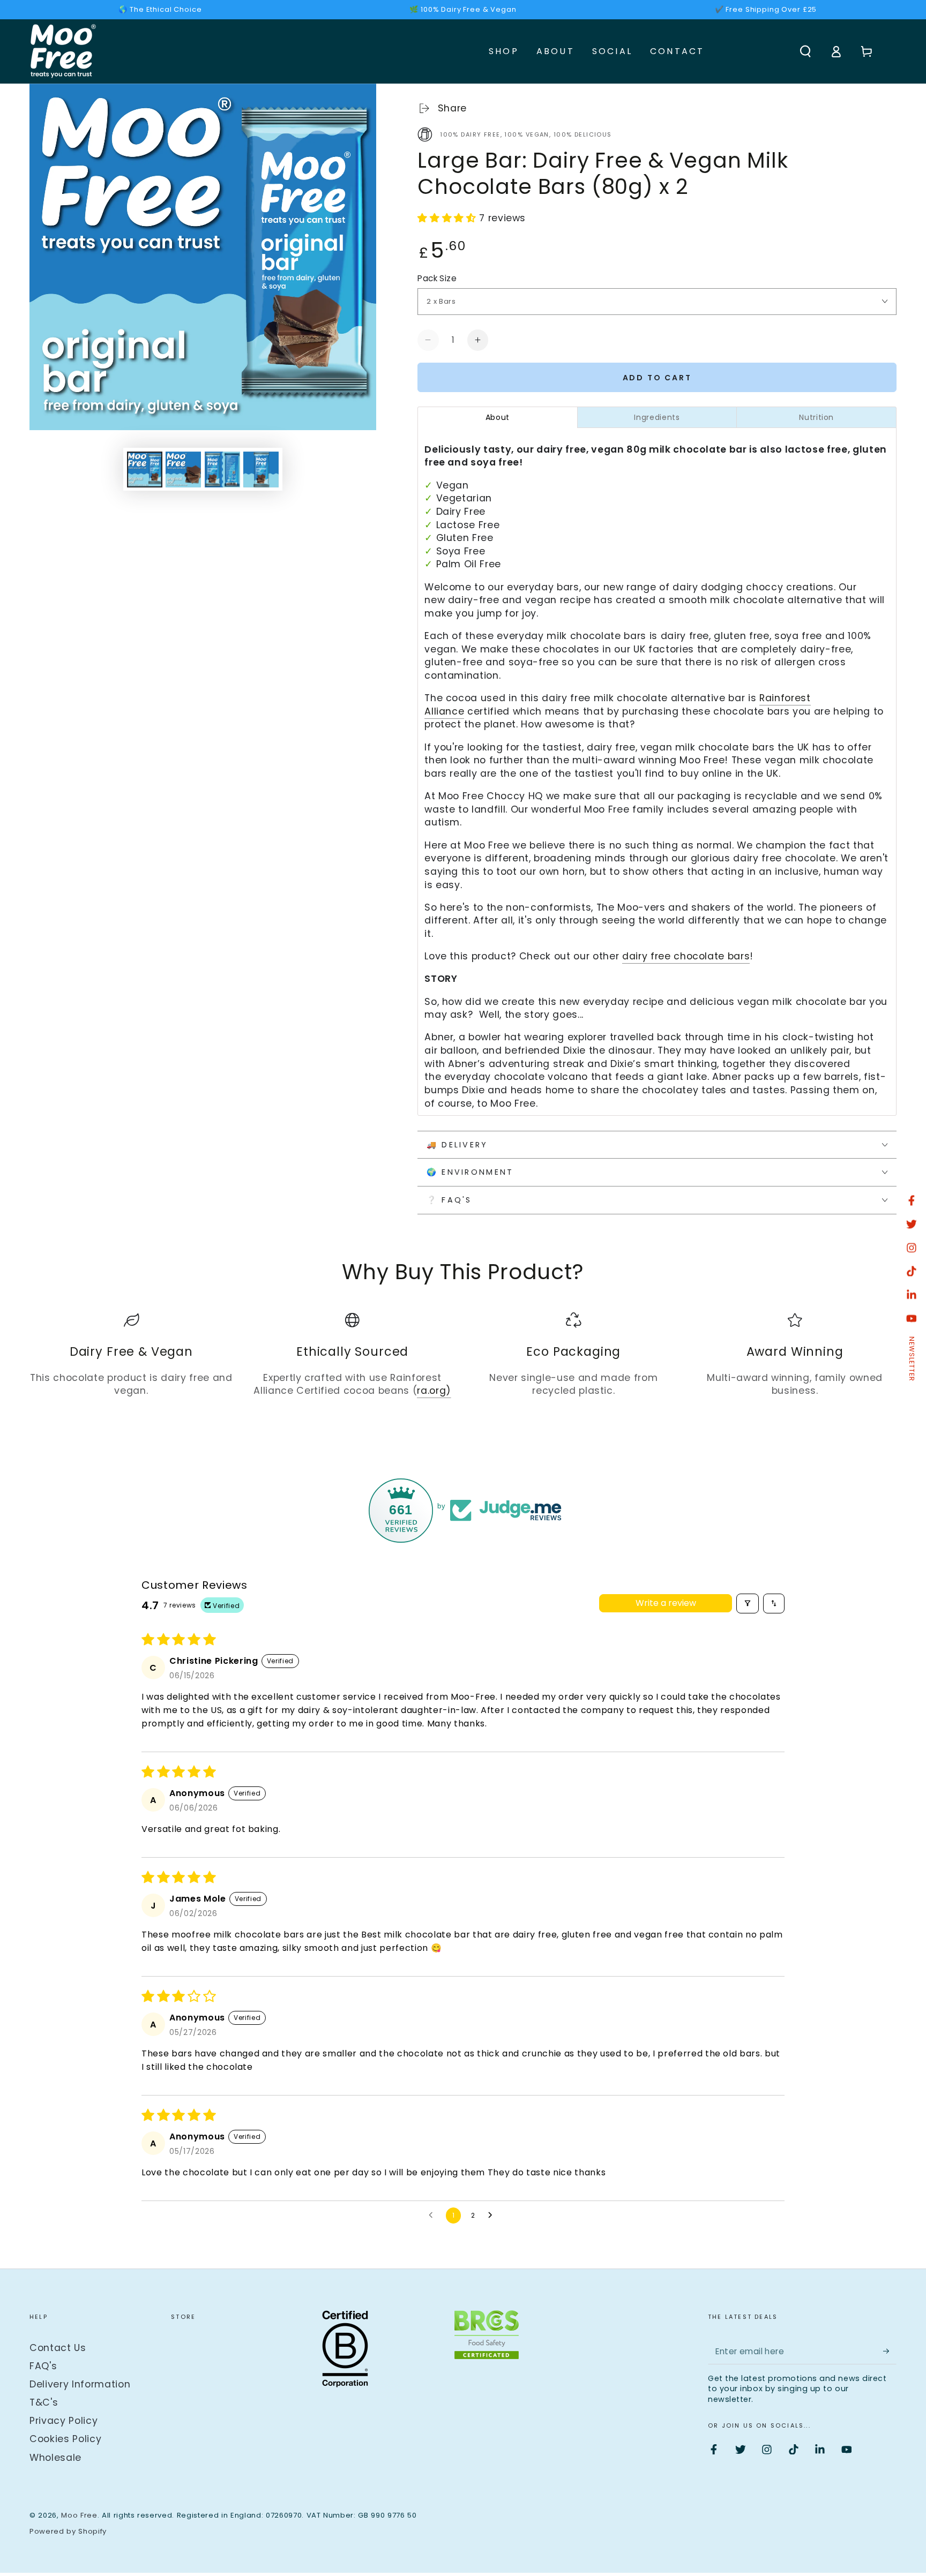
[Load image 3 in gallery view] (222, 470)
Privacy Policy (64, 2421)
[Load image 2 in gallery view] (183, 470)
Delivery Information (80, 2384)
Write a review (666, 1603)
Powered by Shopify (68, 2532)
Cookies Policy (65, 2439)
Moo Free (79, 2515)
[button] (805, 51)
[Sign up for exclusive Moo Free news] (890, 2351)
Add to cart (657, 378)
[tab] (498, 417)
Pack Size (437, 278)
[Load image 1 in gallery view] (145, 470)
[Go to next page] (493, 2215)
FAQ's (43, 2366)
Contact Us (58, 2348)
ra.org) (434, 1391)
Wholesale (55, 2458)
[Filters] (748, 1604)
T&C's (44, 2402)
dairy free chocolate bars (686, 956)
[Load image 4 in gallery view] (261, 470)
